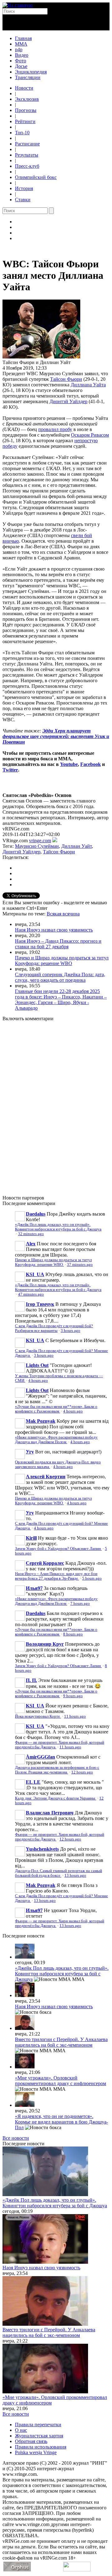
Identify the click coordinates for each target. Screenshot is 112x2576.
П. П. (31, 1680)
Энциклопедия (31, 72)
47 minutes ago (31, 1294)
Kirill (31, 1538)
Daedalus (36, 1214)
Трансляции (28, 77)
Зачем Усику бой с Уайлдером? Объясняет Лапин (58, 1549)
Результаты (27, 155)
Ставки (23, 200)
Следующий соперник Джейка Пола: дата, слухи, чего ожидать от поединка (60, 977)
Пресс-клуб (27, 166)
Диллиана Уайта (88, 385)
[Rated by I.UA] (77, 2570)
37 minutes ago (80, 1265)
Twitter (10, 770)
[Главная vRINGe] (18, 5)
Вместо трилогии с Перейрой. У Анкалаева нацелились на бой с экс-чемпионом (61, 2042)
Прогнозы (26, 110)
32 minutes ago (31, 1234)
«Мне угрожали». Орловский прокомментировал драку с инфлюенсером (61, 2081)
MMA (21, 44)
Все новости (16, 2138)
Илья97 (34, 1588)
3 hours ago (70, 1331)
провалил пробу (55, 429)
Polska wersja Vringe (36, 2452)
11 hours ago (75, 1716)
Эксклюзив (27, 99)
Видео (22, 55)
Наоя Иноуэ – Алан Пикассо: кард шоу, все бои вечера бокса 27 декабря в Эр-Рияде (56, 1576)
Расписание (27, 144)
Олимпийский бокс (36, 177)
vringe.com (40, 841)
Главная (23, 38)
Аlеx (31, 1244)
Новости (24, 88)
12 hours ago (82, 1772)
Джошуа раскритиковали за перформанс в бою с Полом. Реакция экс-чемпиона (57, 1770)
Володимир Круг (45, 1644)
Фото (21, 61)
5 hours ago (92, 1578)
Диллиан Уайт (77, 846)
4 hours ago (38, 1381)
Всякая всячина (63, 914)
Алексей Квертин (46, 1477)
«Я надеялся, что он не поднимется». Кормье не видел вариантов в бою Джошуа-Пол (61, 2122)
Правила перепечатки (38, 2425)
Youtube (69, 764)
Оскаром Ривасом (90, 435)
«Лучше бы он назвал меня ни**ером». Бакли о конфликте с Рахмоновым (56, 1409)
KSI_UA (35, 1274)
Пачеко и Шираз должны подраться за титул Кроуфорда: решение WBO (62, 961)
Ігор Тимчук (40, 1304)
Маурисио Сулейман (37, 846)
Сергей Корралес (45, 1563)
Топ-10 (22, 133)
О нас (21, 2430)
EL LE (33, 1782)
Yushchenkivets (42, 1849)
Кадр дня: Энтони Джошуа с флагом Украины (56, 1798)
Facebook (91, 764)
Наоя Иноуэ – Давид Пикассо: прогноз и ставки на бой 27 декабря (58, 944)
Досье (21, 66)
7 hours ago (80, 1604)
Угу (30, 1452)
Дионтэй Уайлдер (68, 401)
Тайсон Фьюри (66, 379)
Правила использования (41, 2447)
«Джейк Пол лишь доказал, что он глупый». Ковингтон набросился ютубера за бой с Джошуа (58, 1227)
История (24, 188)
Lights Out (37, 1365)
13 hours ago (75, 1875)
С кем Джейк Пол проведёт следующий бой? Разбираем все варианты (54, 1328)
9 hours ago (73, 1696)
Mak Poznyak (41, 1421)
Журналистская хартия (39, 2436)
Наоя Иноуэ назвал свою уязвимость (54, 930)
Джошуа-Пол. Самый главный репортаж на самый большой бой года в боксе (58, 1873)
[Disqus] (56, 1105)
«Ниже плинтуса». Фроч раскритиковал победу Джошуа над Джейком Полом (56, 1440)
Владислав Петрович (50, 1813)
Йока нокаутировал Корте (38, 1716)
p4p (19, 49)
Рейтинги (25, 121)
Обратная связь (31, 2441)
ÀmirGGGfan (40, 1757)
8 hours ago (73, 1634)
